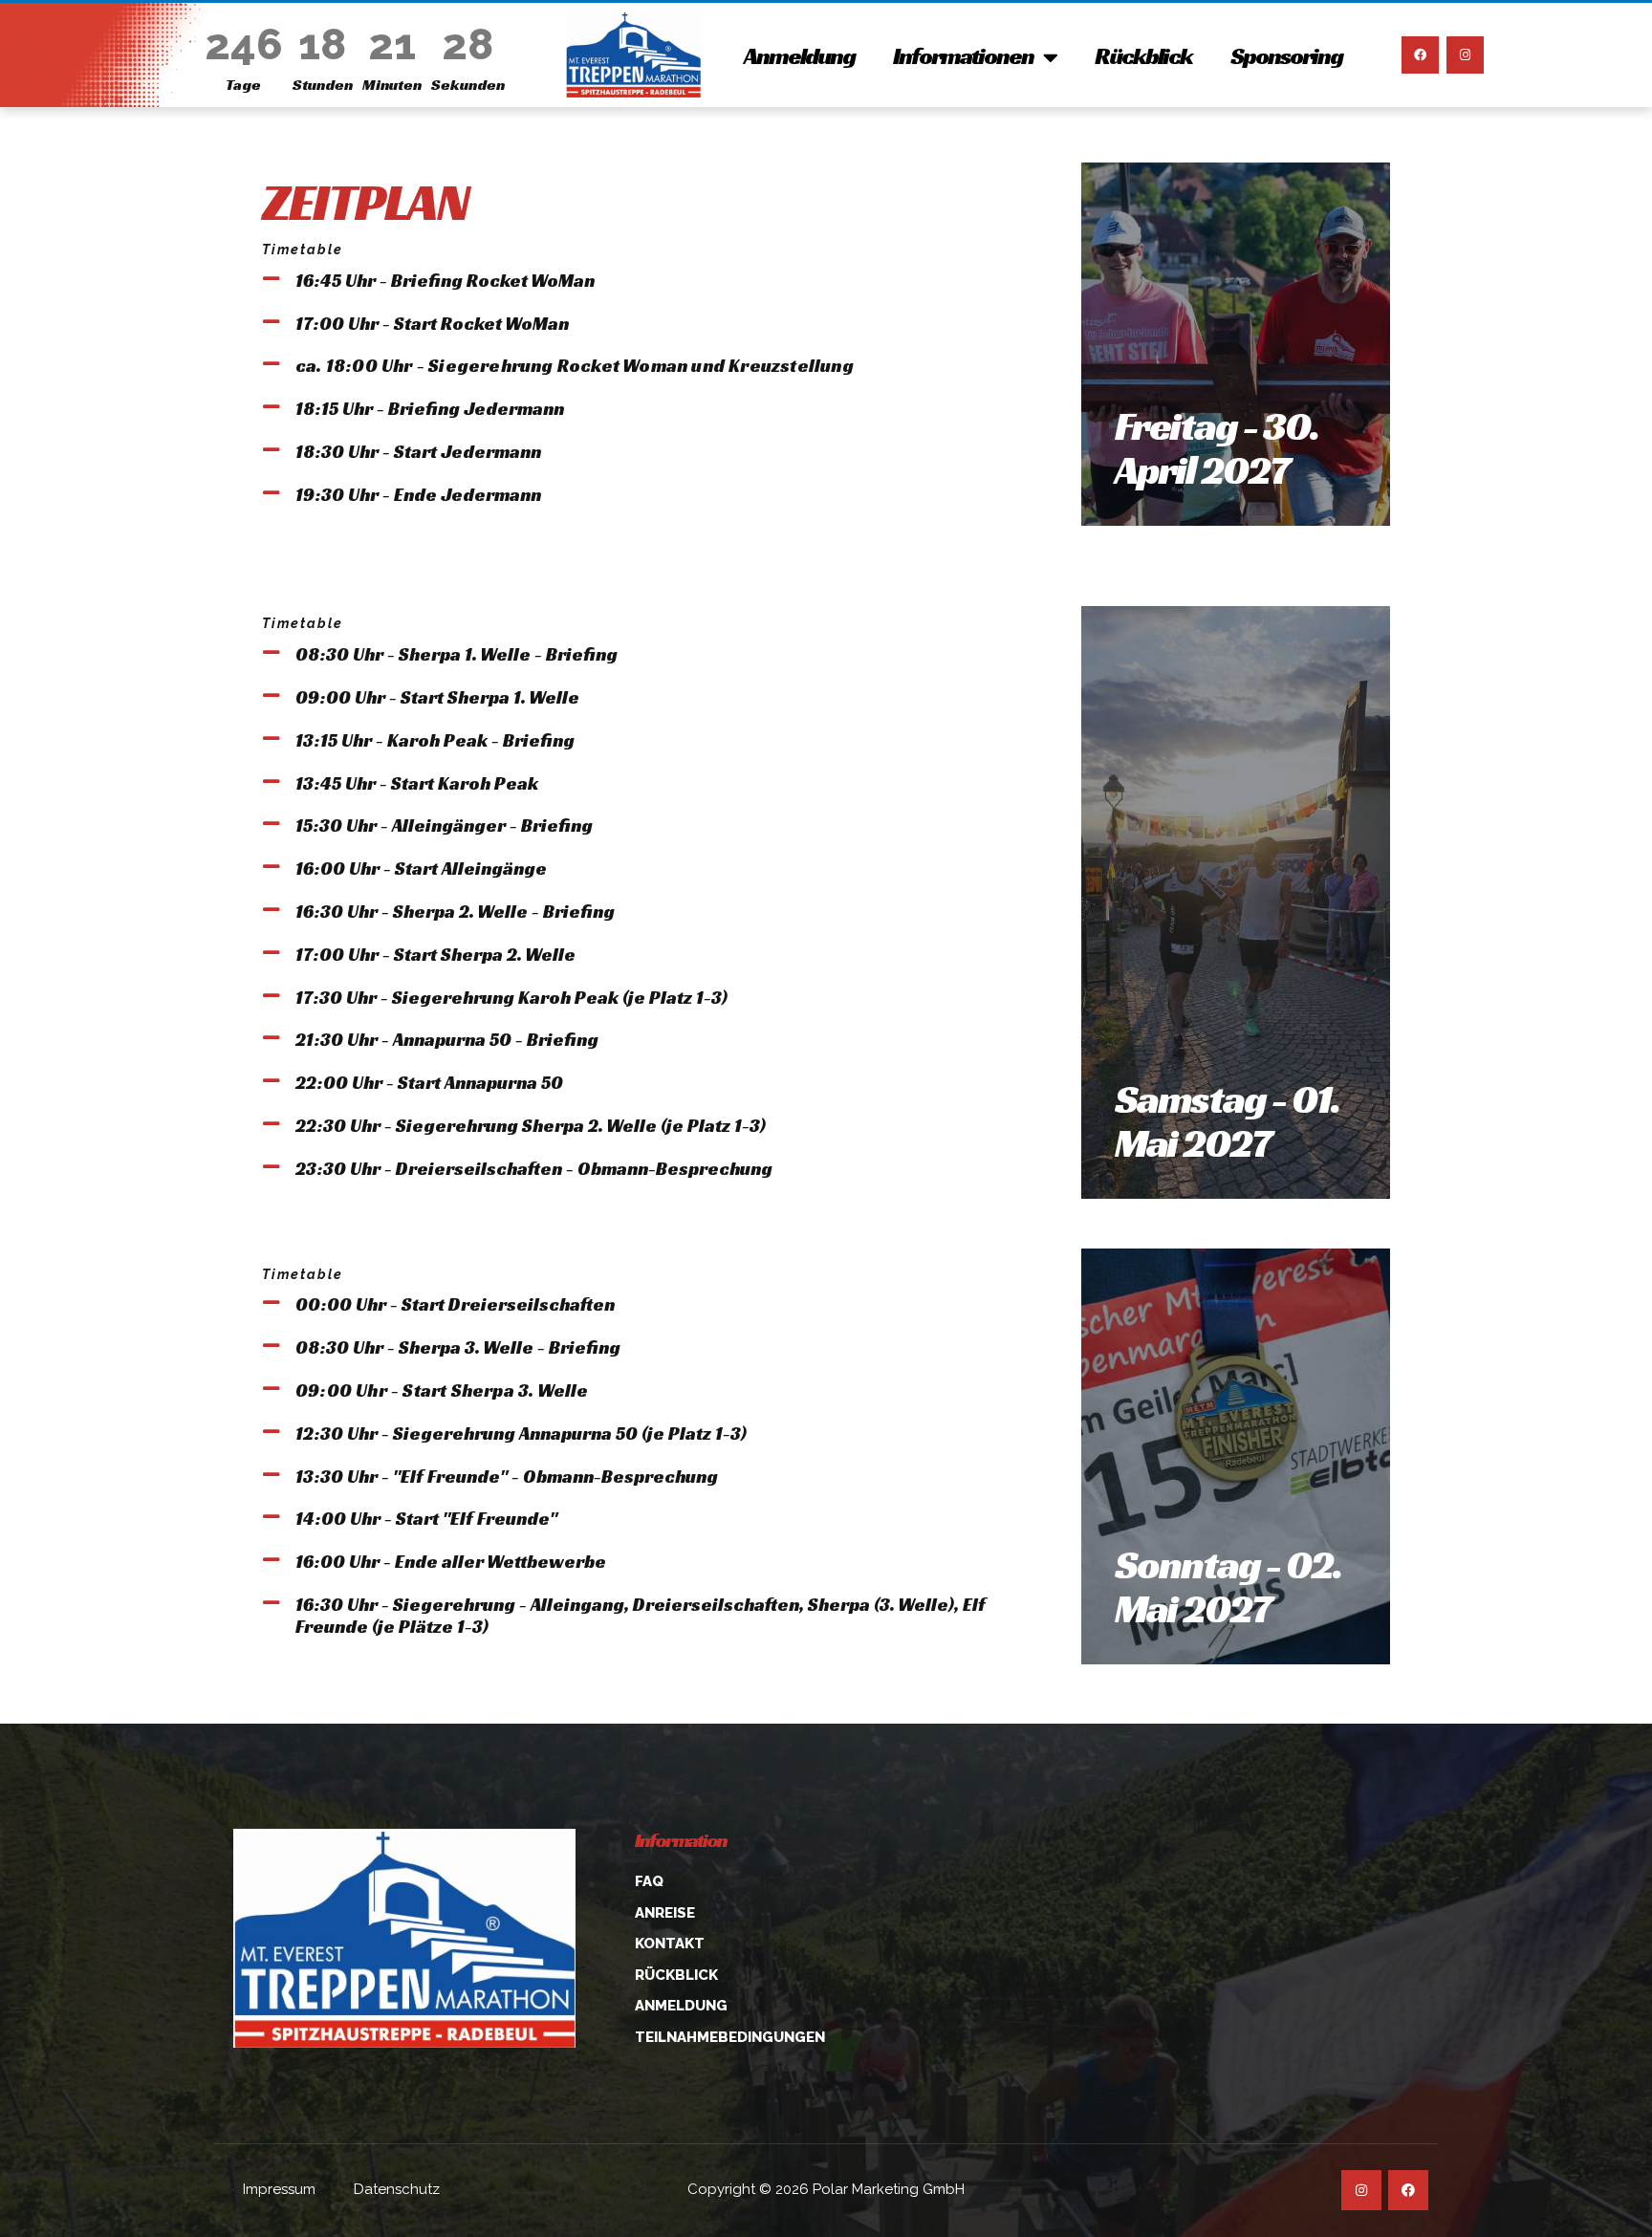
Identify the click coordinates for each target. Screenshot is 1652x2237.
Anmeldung (799, 56)
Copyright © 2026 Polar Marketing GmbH (826, 2189)
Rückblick (1143, 56)
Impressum (279, 2189)
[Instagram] (1465, 55)
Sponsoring (1286, 56)
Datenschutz (397, 2189)
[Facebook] (1420, 55)
